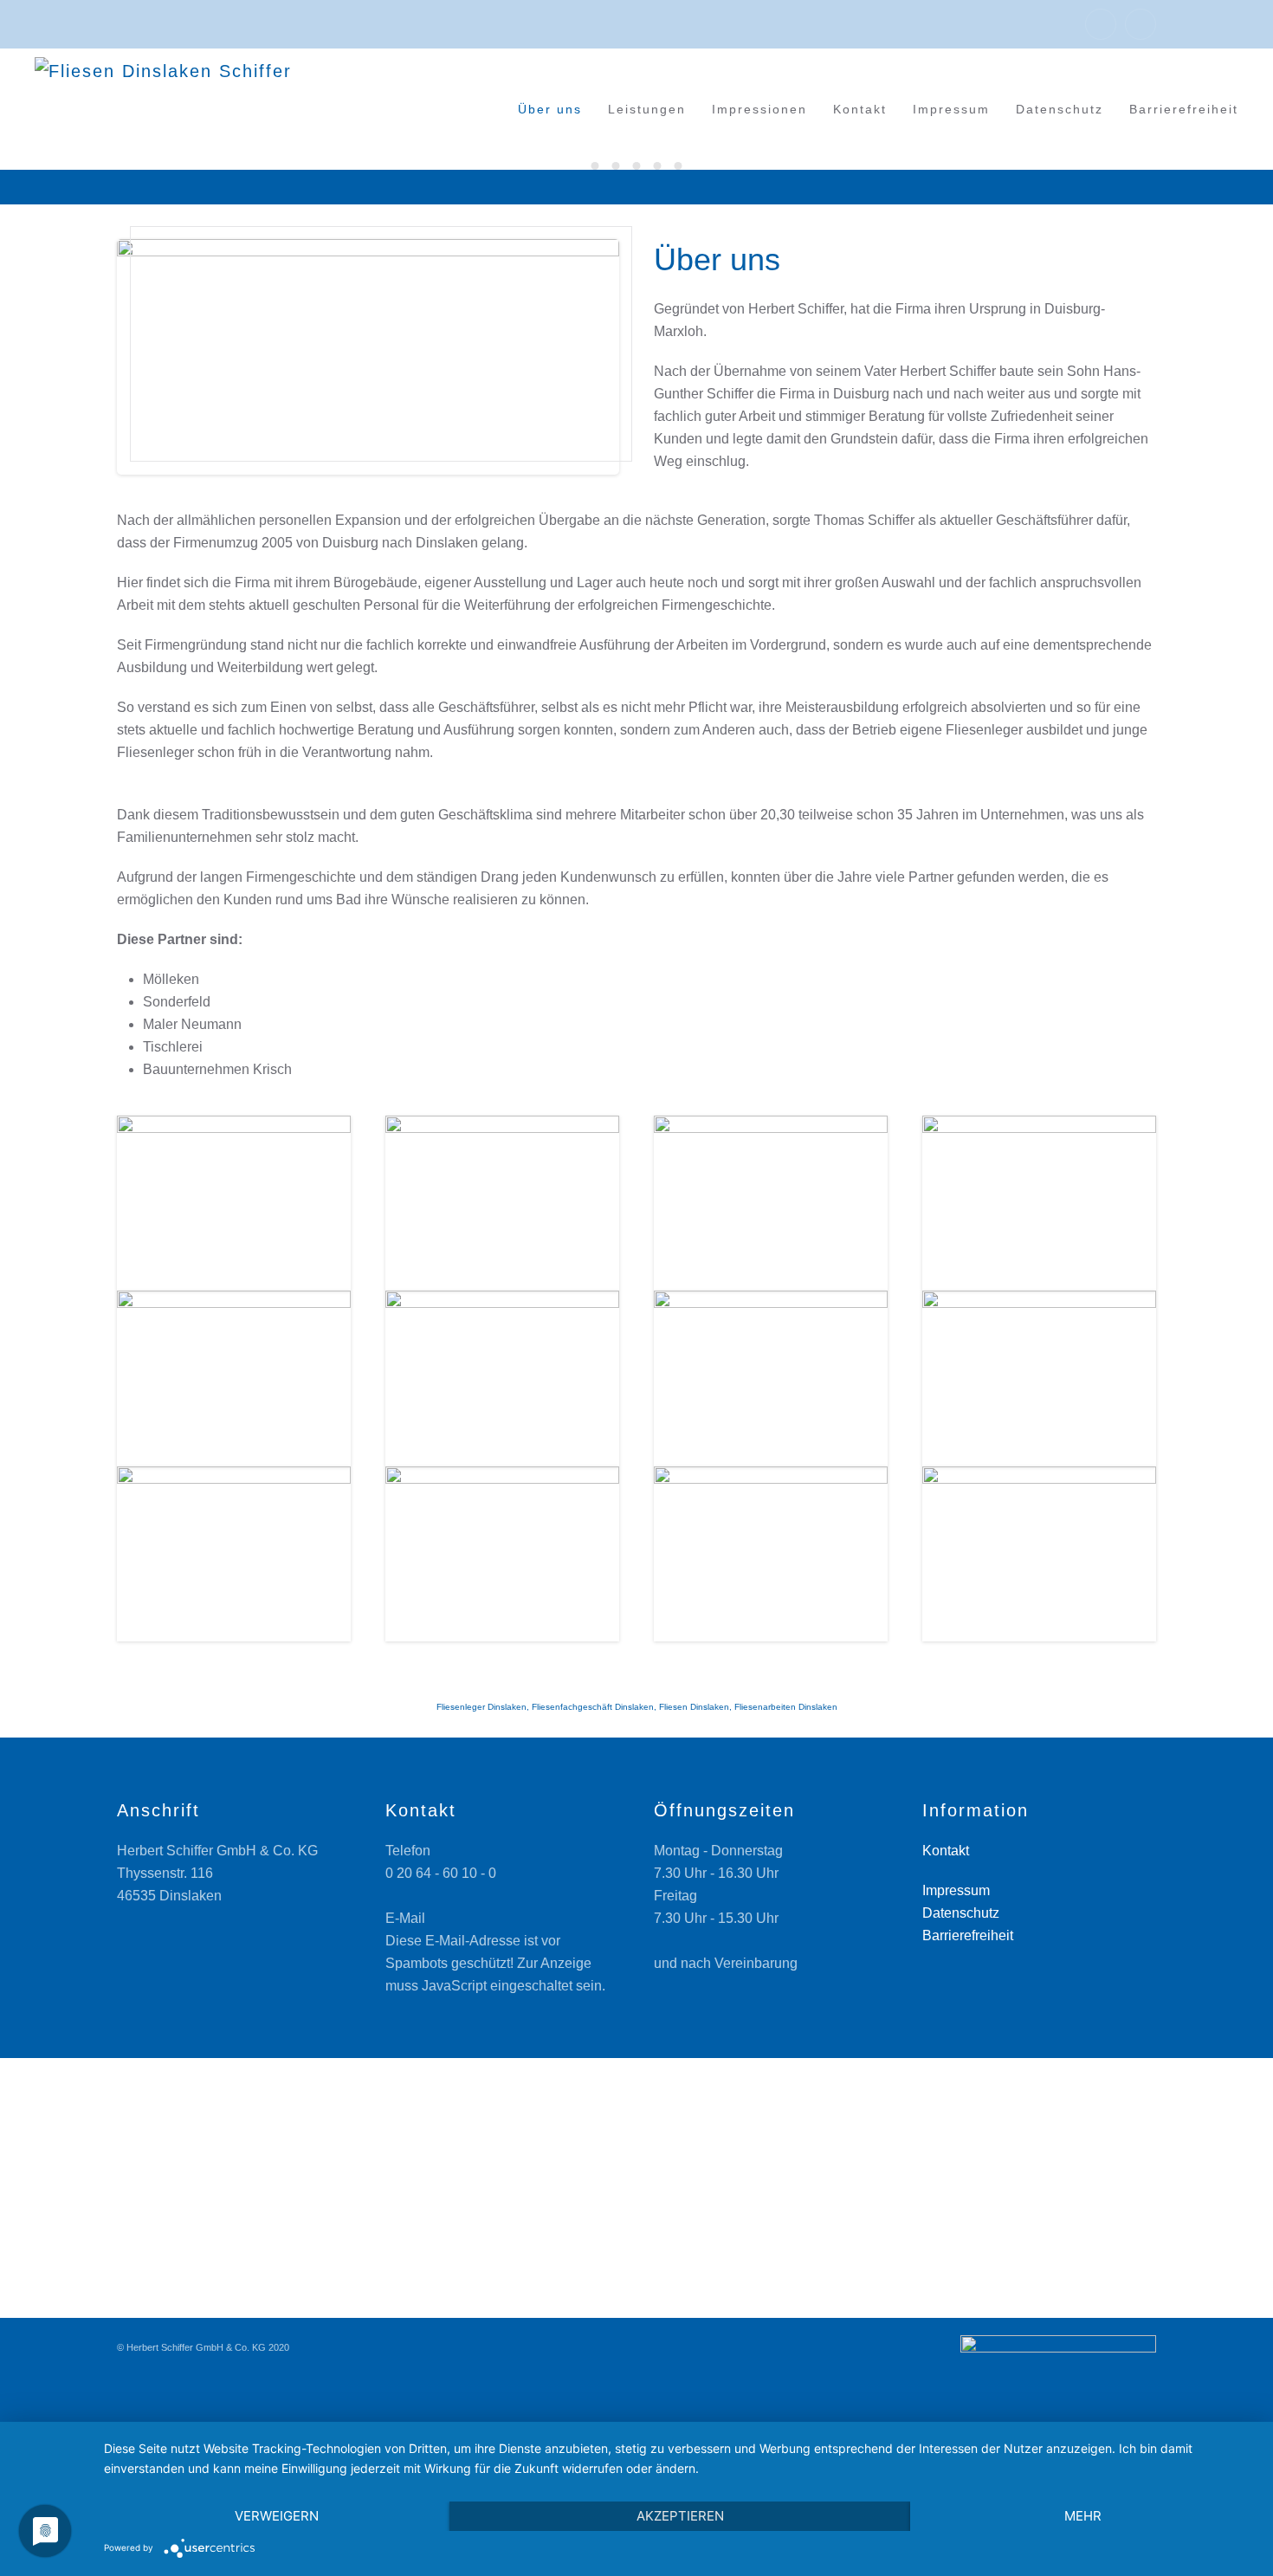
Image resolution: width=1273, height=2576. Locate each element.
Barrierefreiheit (1184, 109)
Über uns (550, 109)
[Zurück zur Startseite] (181, 109)
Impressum (951, 109)
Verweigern (277, 2516)
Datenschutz (1060, 109)
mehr (1083, 2516)
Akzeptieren (680, 2516)
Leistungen (647, 109)
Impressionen (759, 109)
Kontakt (860, 109)
